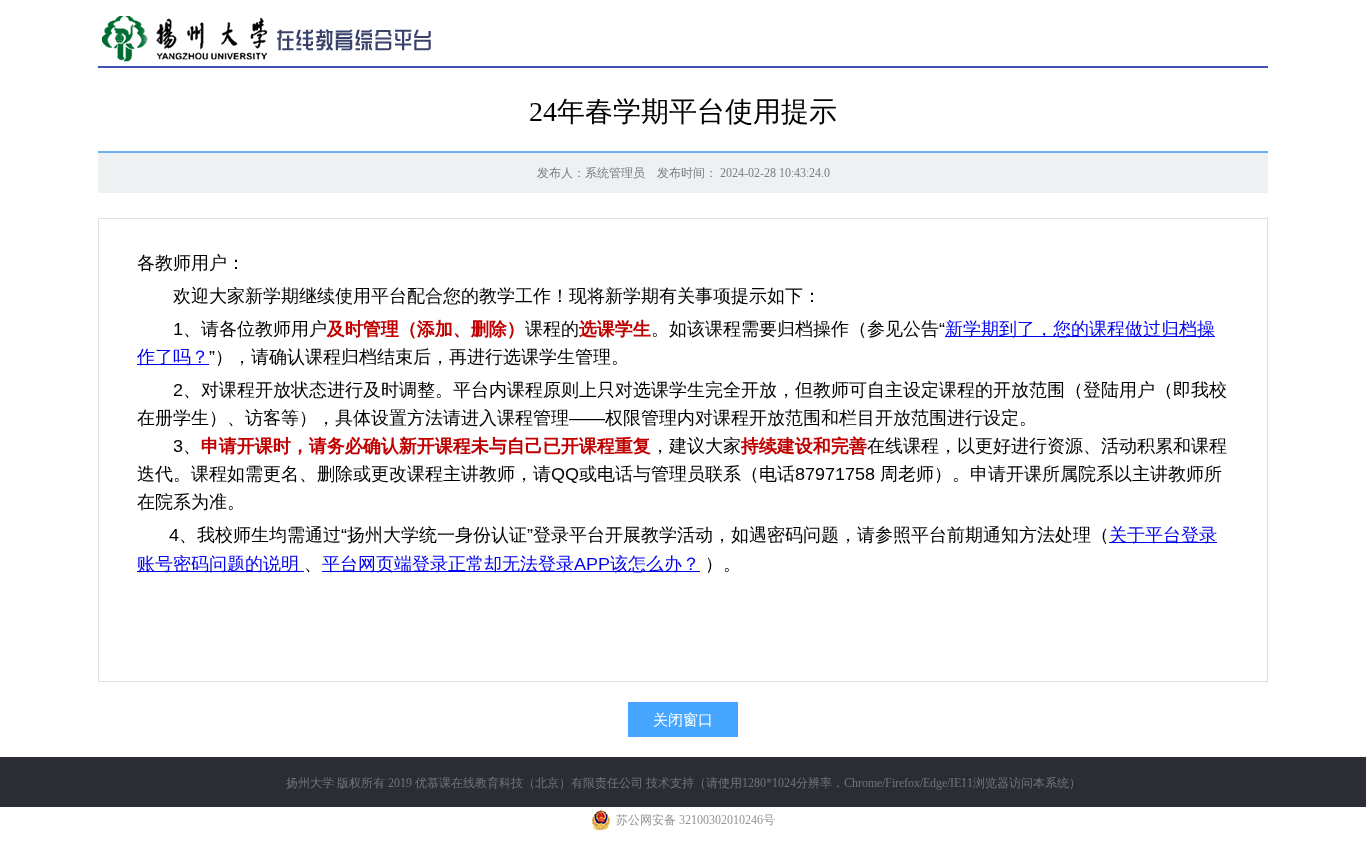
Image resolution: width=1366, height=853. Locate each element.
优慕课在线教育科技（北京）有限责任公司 (529, 783)
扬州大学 (310, 783)
